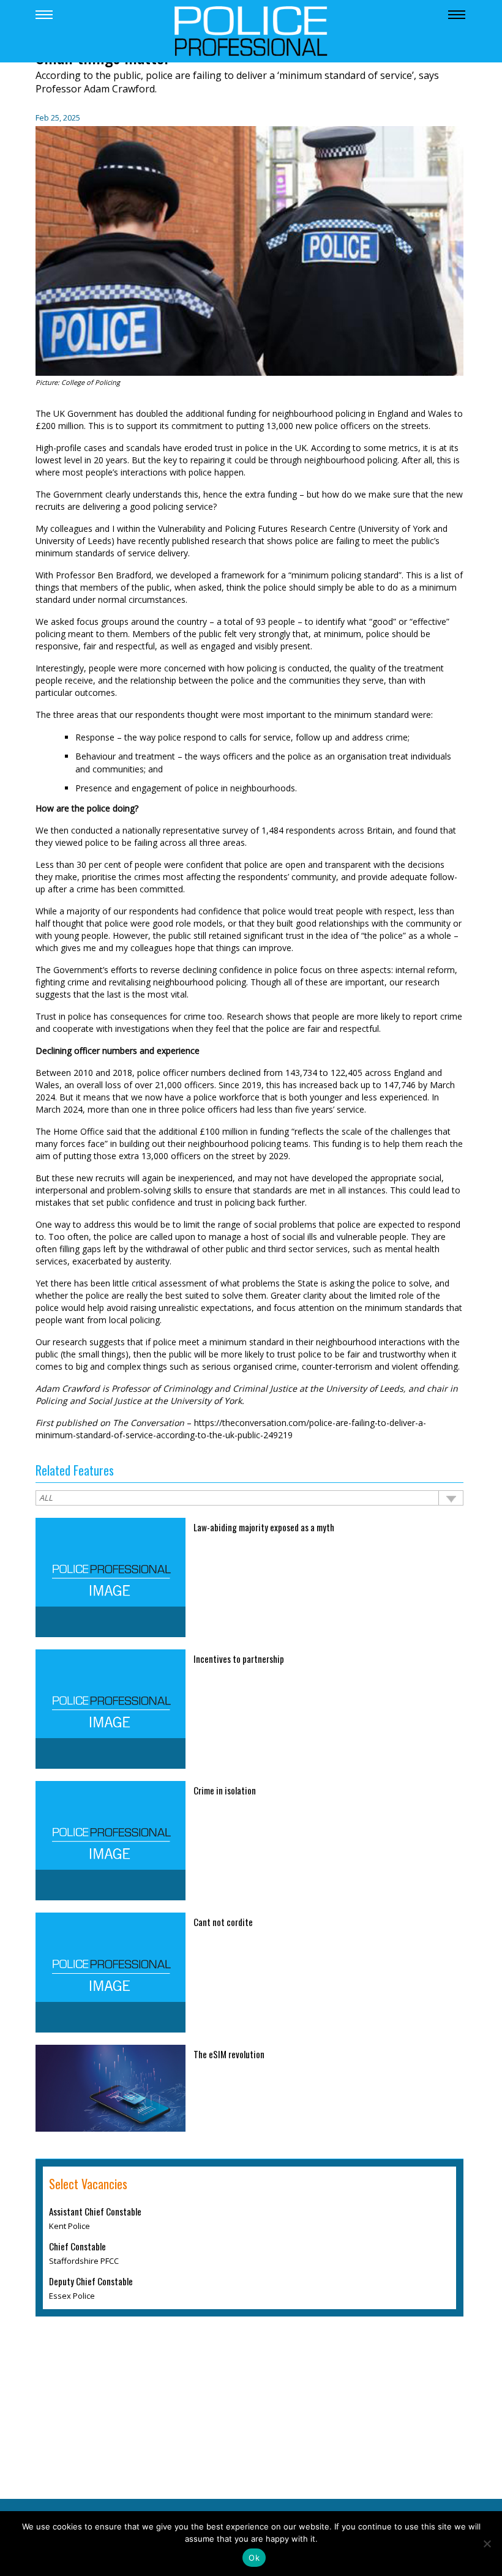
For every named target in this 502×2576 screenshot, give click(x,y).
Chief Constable (77, 2246)
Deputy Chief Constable (91, 2281)
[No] (487, 2544)
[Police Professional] (251, 30)
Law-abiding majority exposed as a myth (264, 1527)
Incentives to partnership (239, 1659)
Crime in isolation (225, 1790)
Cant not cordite (223, 1922)
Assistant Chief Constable (95, 2211)
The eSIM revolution (229, 2054)
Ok (254, 2558)
